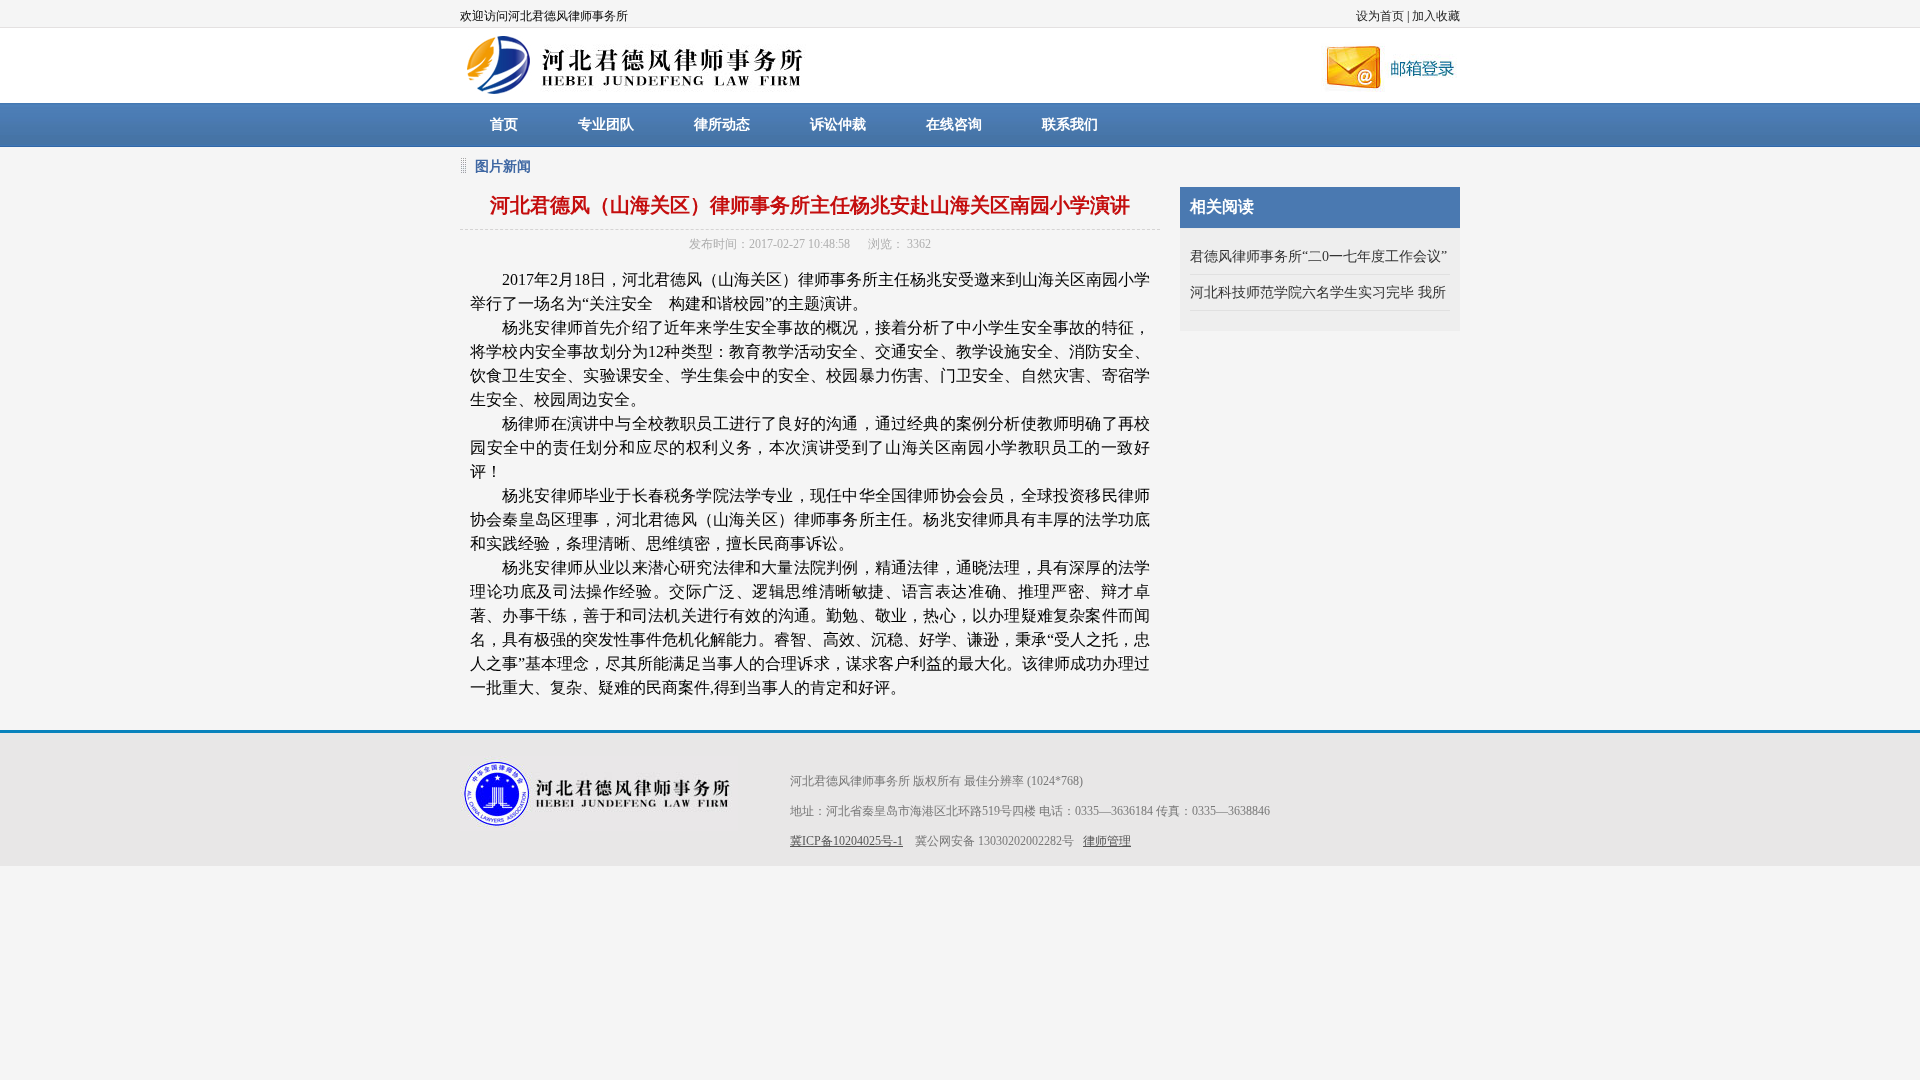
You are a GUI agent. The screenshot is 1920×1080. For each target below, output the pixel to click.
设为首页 (1380, 16)
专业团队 (606, 124)
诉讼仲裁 (838, 124)
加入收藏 (1436, 16)
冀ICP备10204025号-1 (846, 841)
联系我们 (1070, 124)
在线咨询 (954, 124)
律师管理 (1107, 841)
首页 (504, 124)
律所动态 (722, 124)
